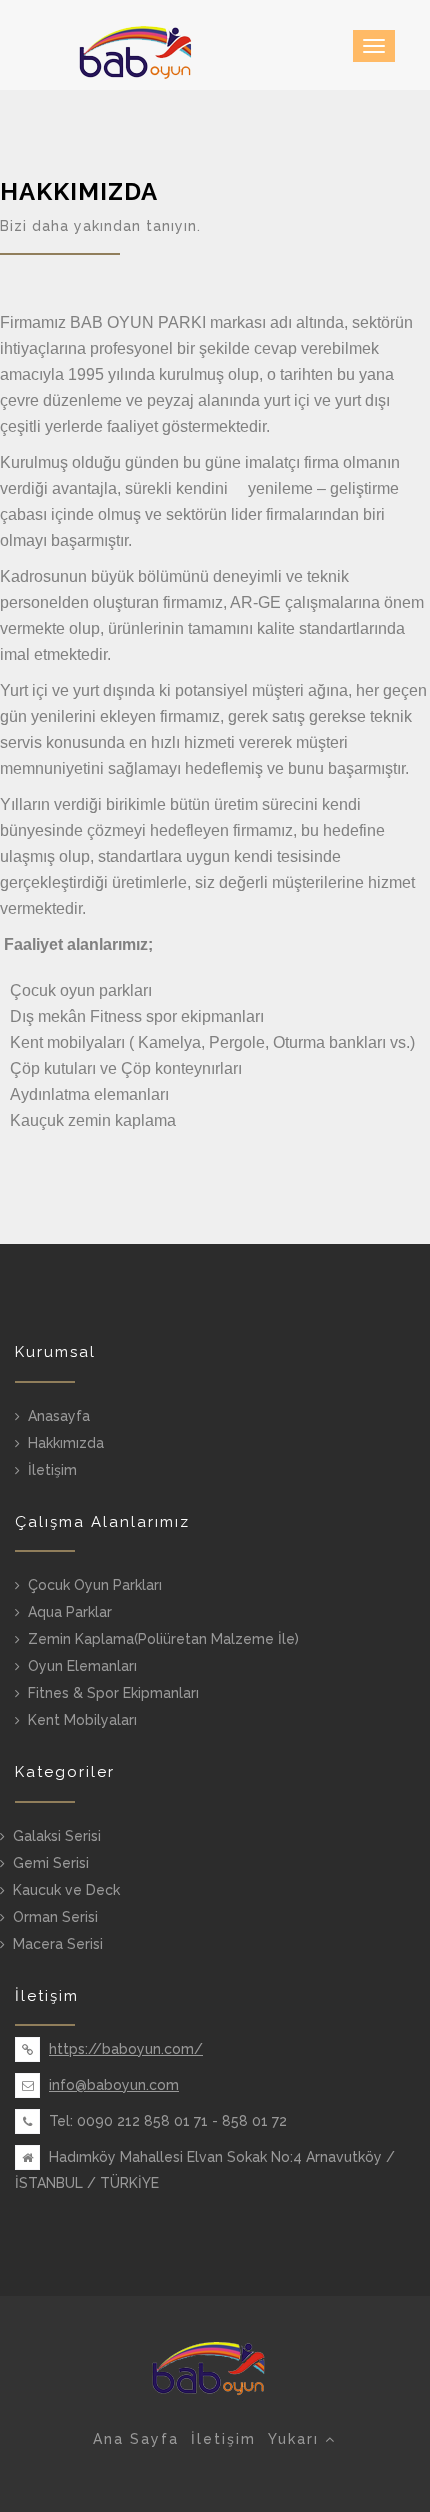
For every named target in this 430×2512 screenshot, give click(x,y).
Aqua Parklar (70, 1612)
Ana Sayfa (136, 2439)
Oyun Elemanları (82, 1666)
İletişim (52, 1470)
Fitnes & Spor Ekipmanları (113, 1693)
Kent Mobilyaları (82, 1720)
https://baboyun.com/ (126, 2049)
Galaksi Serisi (57, 1836)
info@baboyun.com (114, 2085)
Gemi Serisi (51, 1863)
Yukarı (296, 2439)
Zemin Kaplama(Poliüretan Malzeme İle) (163, 1639)
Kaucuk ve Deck (66, 1890)
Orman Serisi (55, 1917)
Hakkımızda (66, 1443)
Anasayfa (59, 1416)
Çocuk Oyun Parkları (95, 1585)
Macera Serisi (58, 1944)
